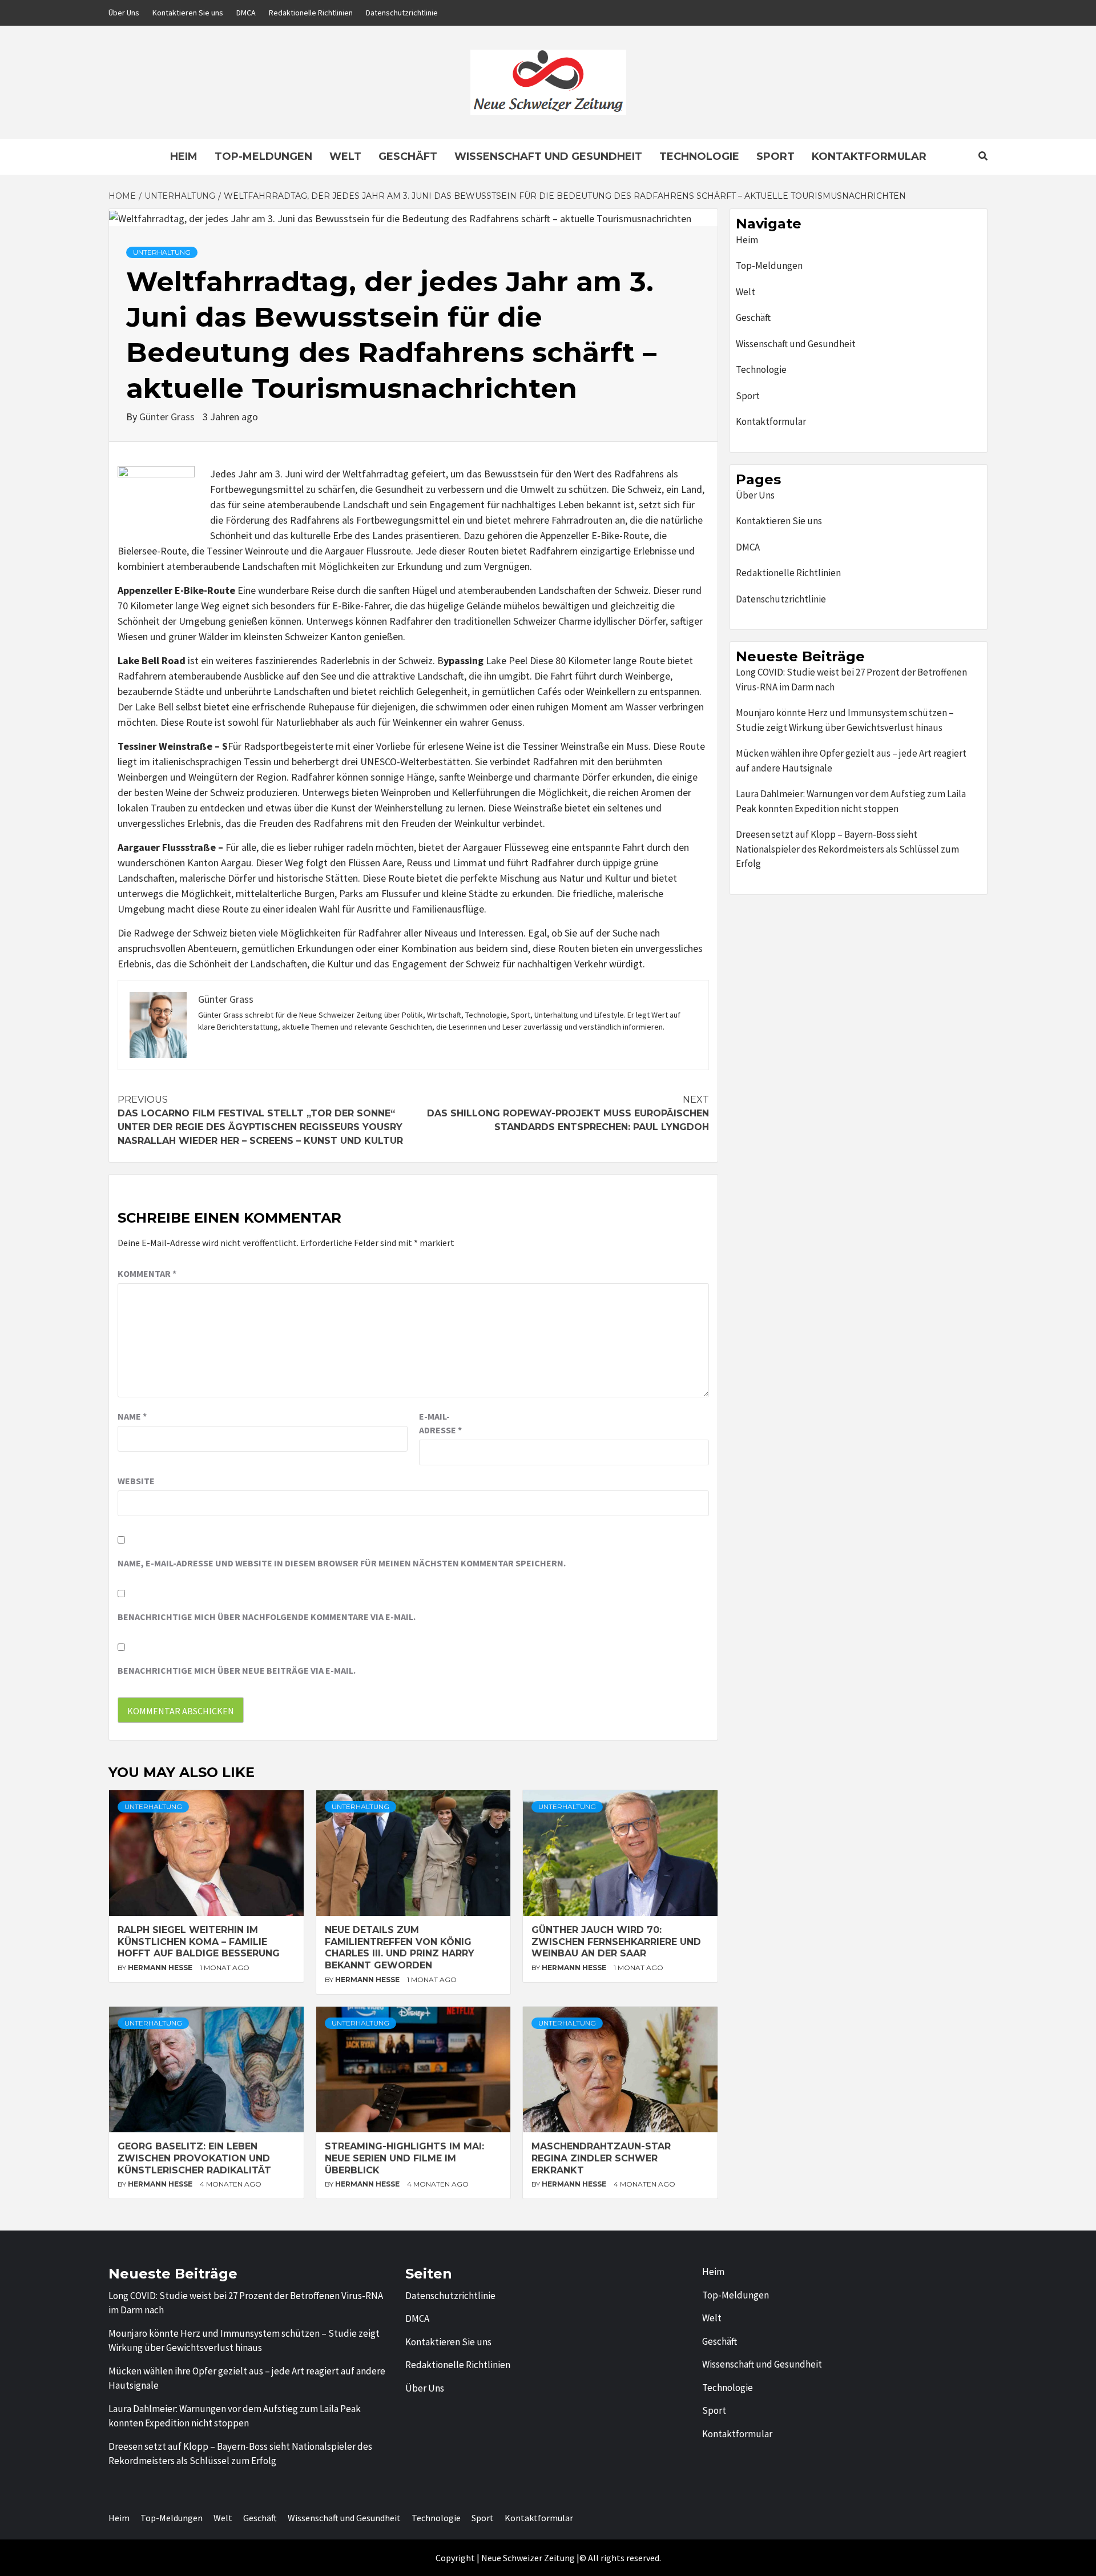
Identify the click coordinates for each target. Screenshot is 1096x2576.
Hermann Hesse (161, 1968)
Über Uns (124, 13)
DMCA (246, 13)
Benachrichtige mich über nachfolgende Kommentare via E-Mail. (267, 1617)
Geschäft (408, 156)
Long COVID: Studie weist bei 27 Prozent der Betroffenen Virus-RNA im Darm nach (851, 680)
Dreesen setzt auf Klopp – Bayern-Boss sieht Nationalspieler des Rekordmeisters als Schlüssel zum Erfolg (847, 849)
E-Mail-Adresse (440, 1423)
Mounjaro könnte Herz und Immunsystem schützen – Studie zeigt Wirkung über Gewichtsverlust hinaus (845, 720)
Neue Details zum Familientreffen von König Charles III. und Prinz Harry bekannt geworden (400, 1948)
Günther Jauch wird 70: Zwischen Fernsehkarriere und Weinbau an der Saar (616, 1942)
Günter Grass (168, 417)
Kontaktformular (869, 156)
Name (132, 1416)
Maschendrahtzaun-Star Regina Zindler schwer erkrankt (601, 2158)
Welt (345, 156)
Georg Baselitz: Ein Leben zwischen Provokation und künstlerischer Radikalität (194, 2158)
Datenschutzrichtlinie (402, 13)
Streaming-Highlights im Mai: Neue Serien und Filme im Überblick (404, 2158)
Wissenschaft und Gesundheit (548, 156)
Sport (775, 156)
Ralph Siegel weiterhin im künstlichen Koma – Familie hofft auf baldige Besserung (199, 1942)
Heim (184, 156)
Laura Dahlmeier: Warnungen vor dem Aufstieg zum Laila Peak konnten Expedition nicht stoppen (851, 801)
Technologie (699, 156)
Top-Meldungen (263, 156)
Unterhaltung (162, 252)
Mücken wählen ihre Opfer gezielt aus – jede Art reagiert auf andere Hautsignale (851, 761)
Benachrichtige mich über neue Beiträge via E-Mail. (237, 1670)
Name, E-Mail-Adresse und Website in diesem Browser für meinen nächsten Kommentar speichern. (342, 1563)
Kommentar (147, 1273)
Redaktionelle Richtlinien (311, 13)
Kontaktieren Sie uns (188, 13)
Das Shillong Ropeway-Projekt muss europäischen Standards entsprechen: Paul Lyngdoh (568, 1113)
